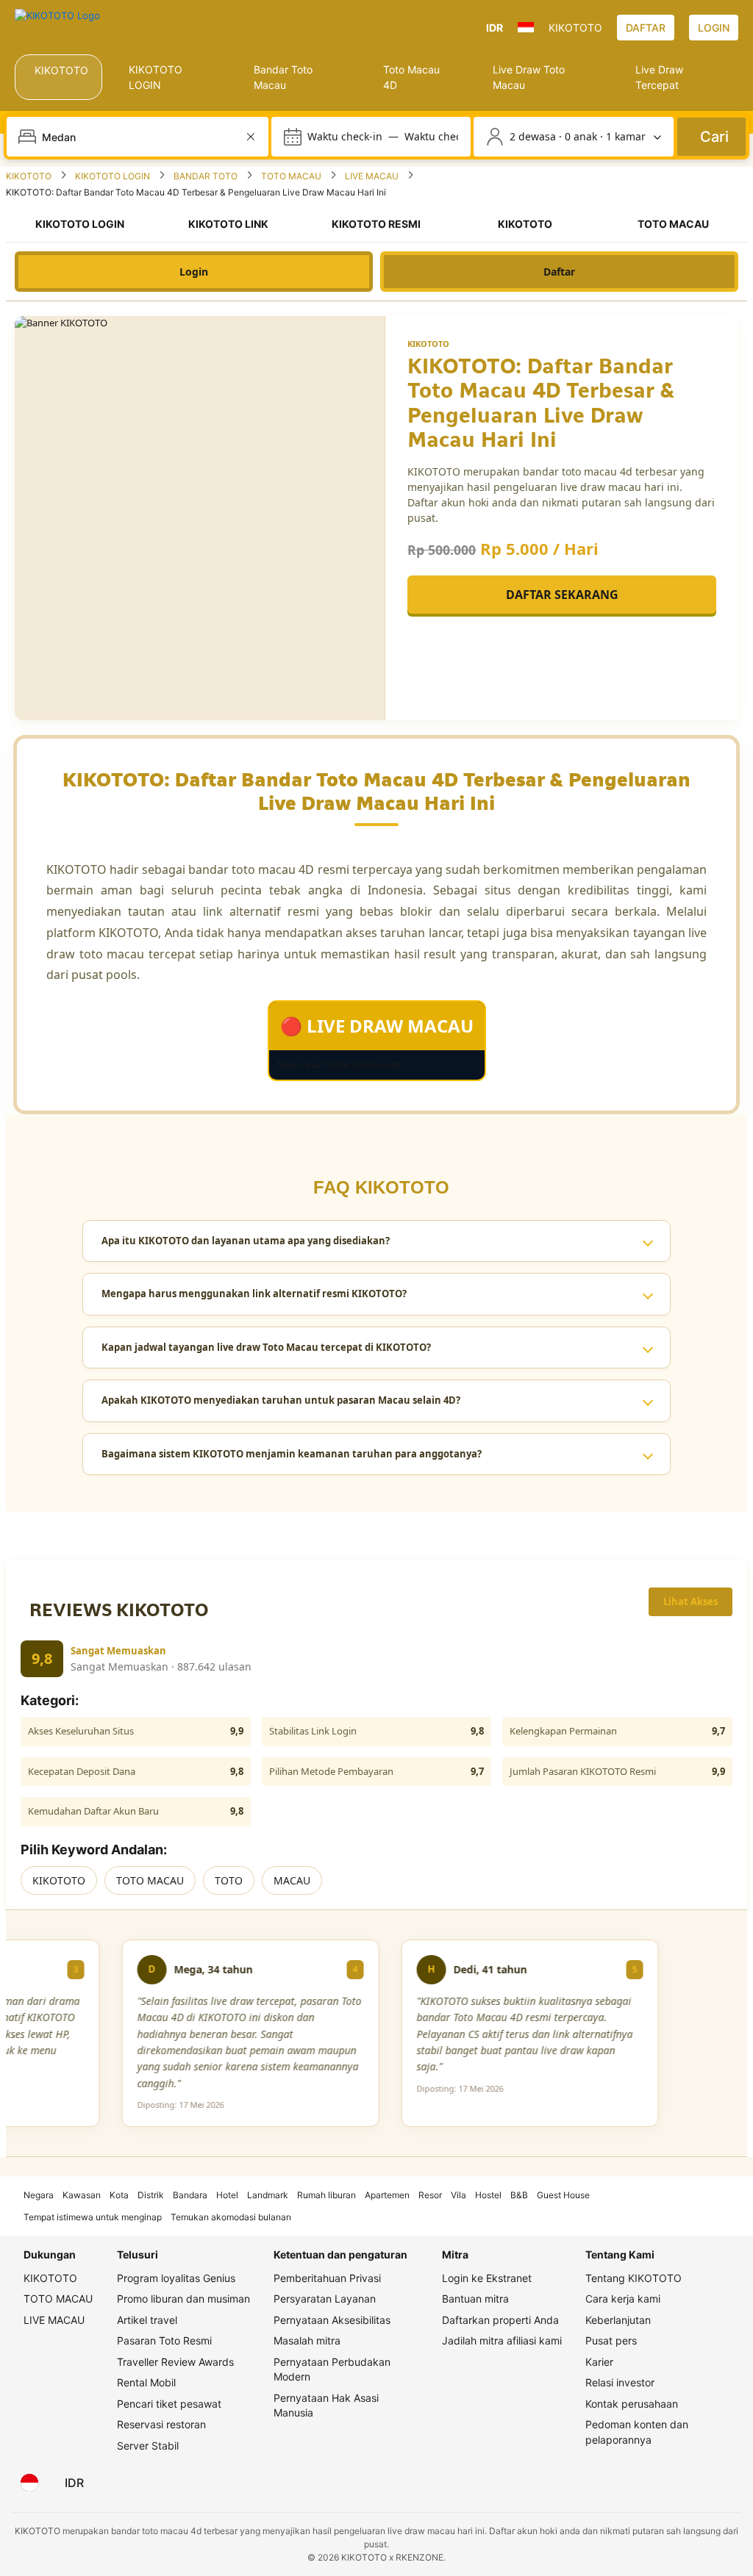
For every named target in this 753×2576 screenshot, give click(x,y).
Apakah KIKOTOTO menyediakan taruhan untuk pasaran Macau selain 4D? (281, 1400)
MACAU (292, 1880)
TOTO (229, 1880)
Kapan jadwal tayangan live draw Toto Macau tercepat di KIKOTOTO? (266, 1347)
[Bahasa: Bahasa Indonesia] (29, 2483)
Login (194, 272)
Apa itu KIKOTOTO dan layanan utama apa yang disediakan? (246, 1241)
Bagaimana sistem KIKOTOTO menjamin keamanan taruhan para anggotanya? (292, 1454)
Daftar (559, 272)
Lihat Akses (690, 1601)
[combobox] (139, 137)
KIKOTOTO (59, 1880)
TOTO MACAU (150, 1880)
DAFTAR (646, 28)
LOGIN (714, 28)
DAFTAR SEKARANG (562, 595)
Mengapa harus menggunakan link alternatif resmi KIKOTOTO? (254, 1294)
